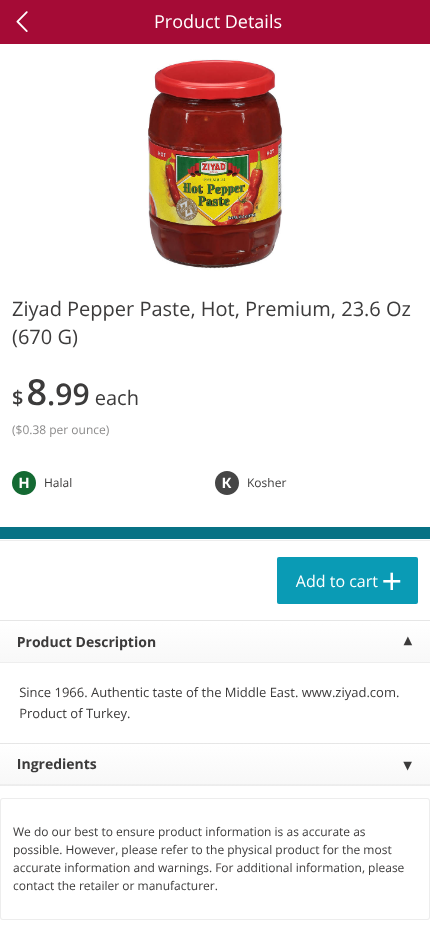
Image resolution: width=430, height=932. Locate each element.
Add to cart (337, 581)
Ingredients (57, 764)
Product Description (86, 642)
